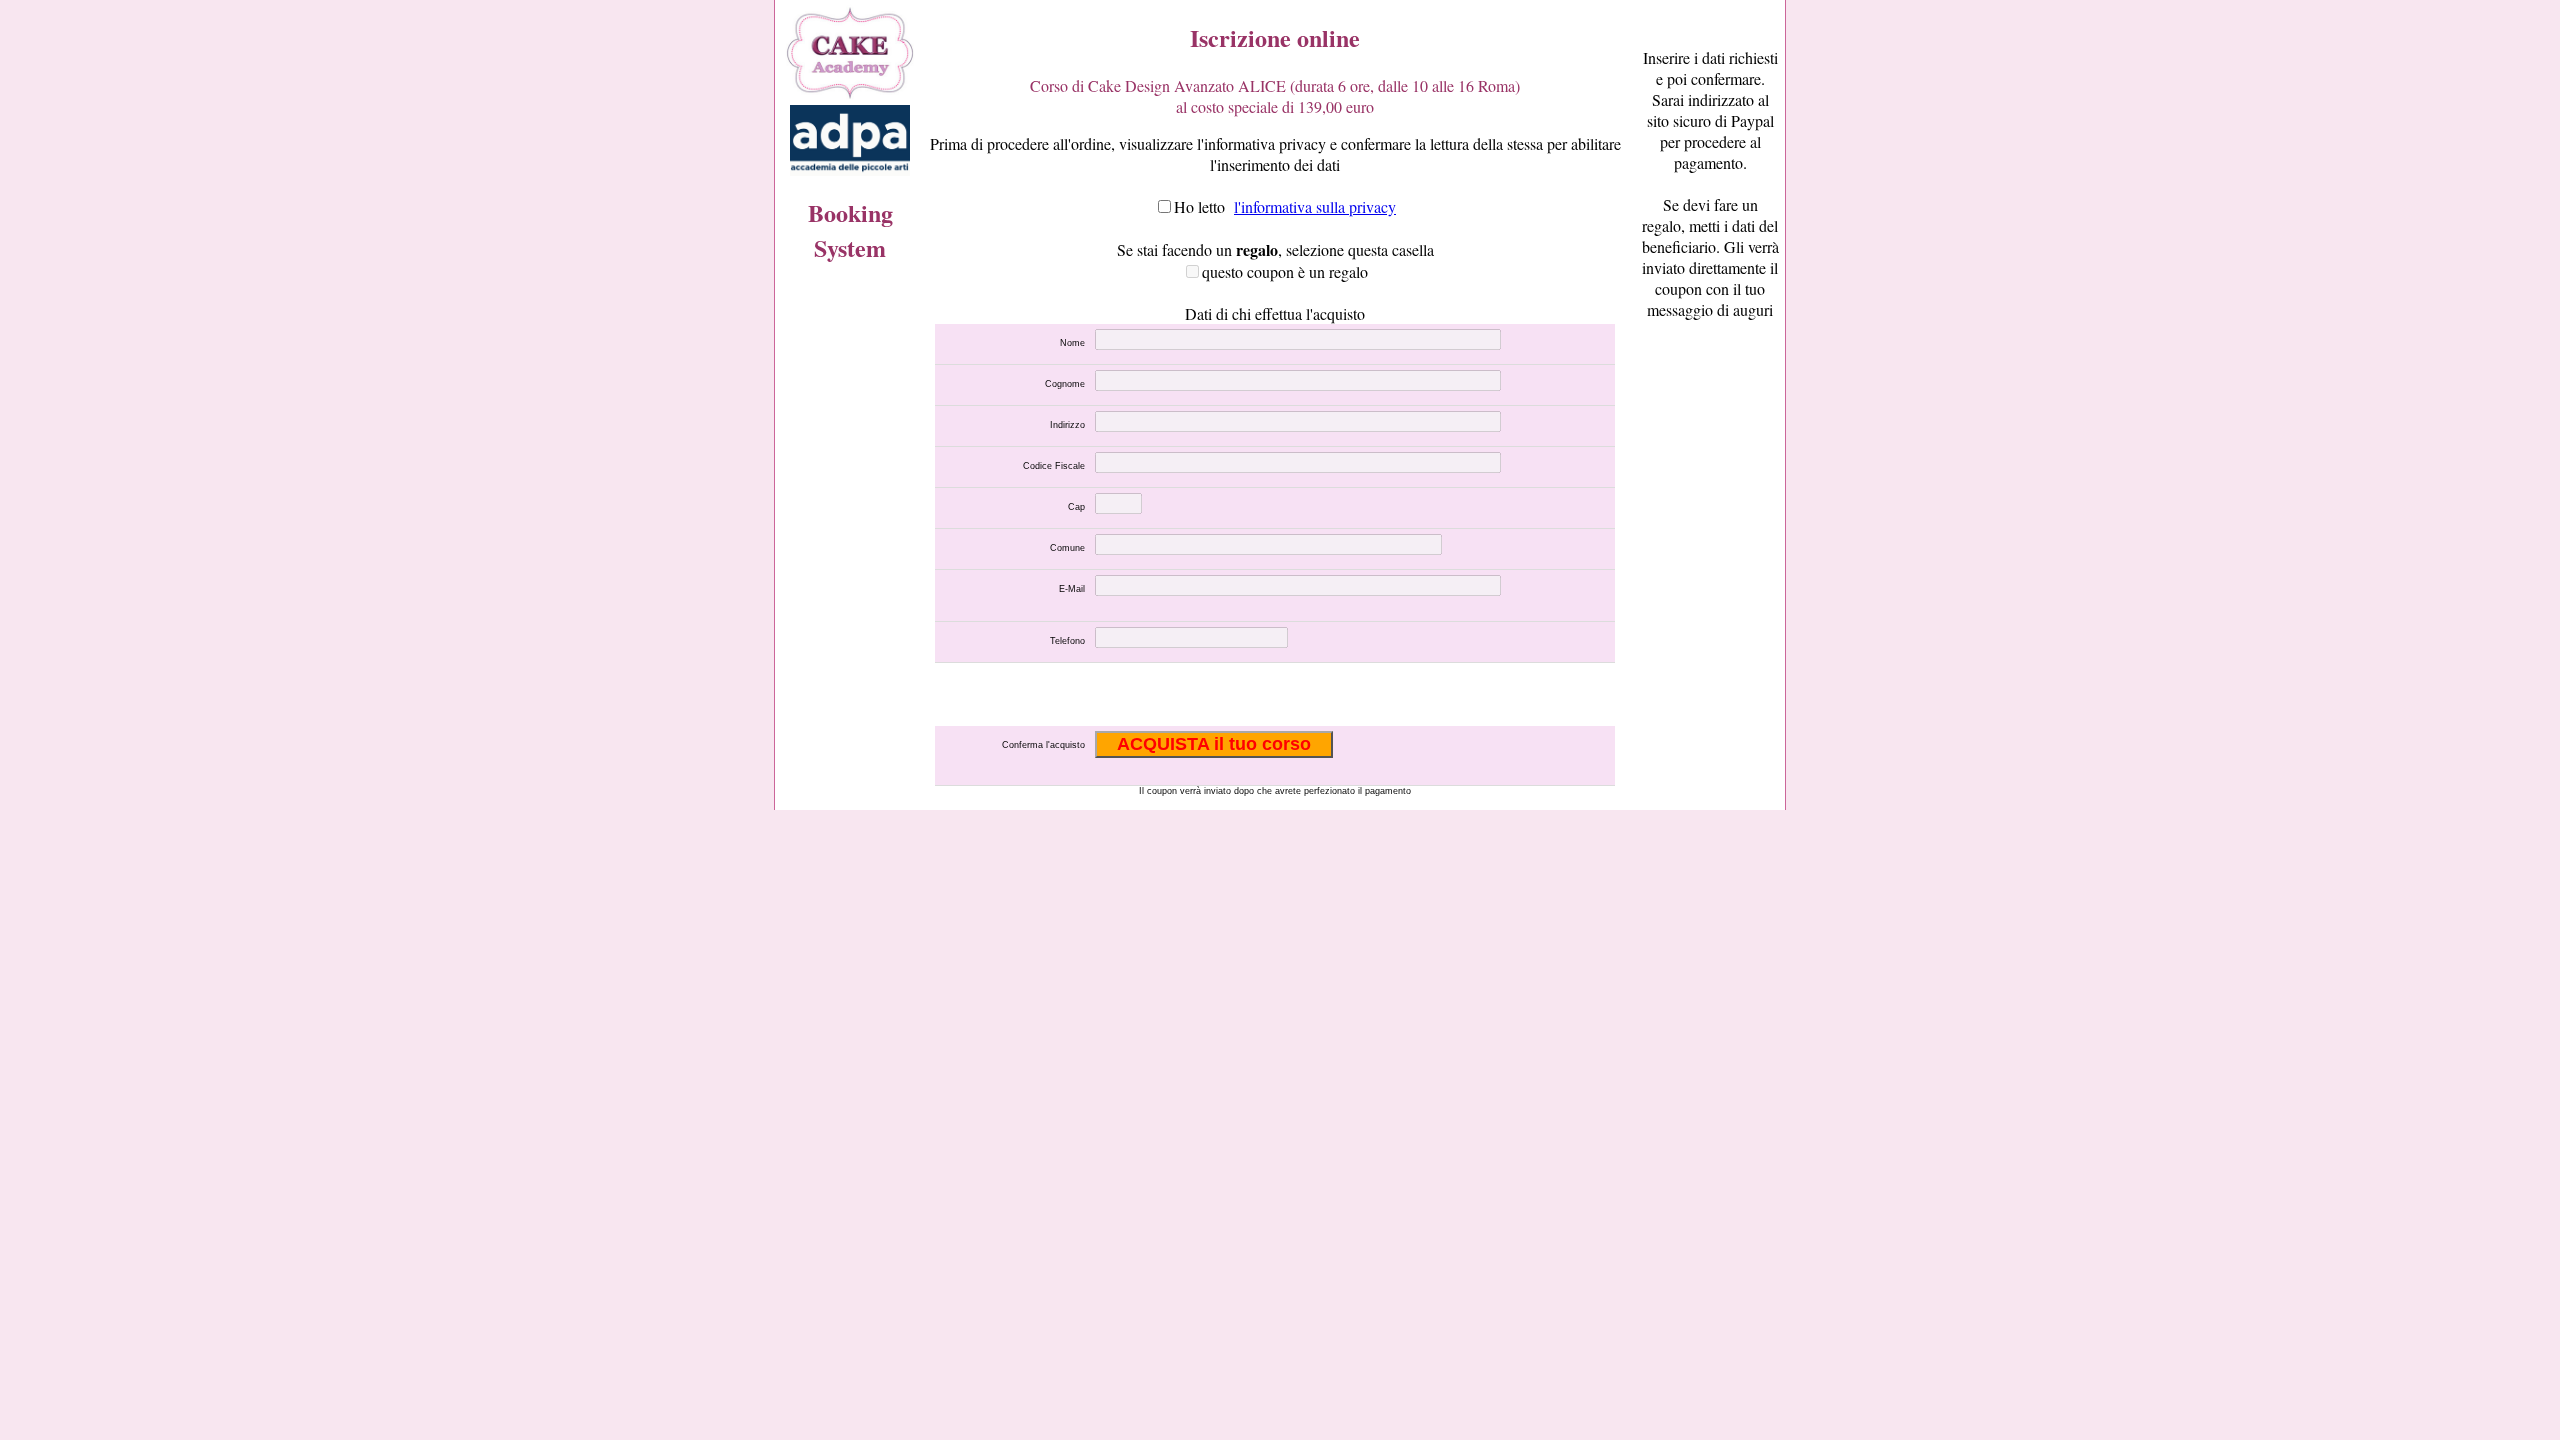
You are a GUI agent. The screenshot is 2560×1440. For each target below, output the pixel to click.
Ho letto (1199, 206)
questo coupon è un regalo (1285, 271)
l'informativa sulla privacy (1315, 206)
